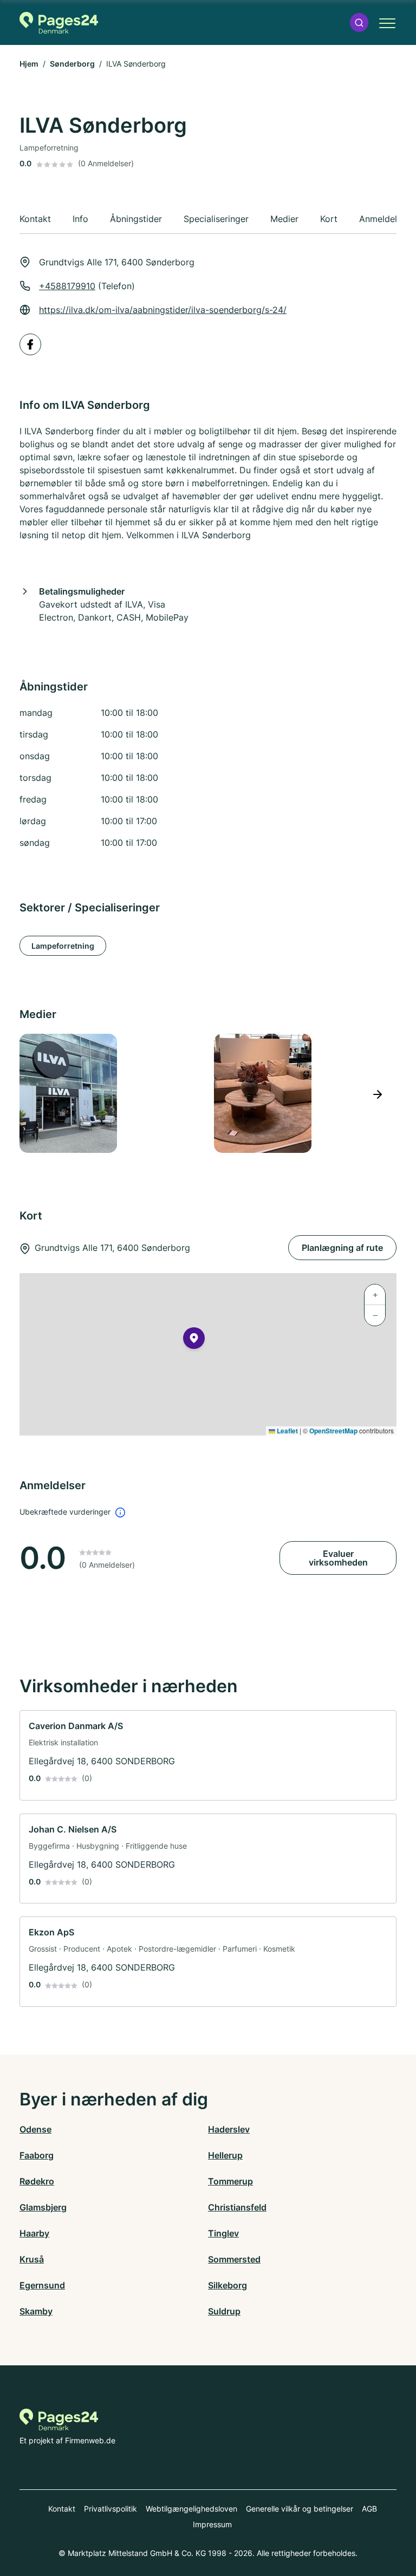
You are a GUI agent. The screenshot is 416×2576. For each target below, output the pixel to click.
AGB (369, 2509)
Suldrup (224, 2311)
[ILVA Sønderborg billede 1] (110, 1093)
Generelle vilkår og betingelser (300, 2509)
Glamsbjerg (43, 2207)
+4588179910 (67, 286)
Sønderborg (72, 64)
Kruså (32, 2259)
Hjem (29, 64)
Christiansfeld (237, 2207)
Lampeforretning (63, 946)
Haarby (34, 2233)
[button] (359, 22)
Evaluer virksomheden (338, 1558)
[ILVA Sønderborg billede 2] (305, 1093)
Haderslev (229, 2129)
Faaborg (37, 2155)
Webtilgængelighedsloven (191, 2509)
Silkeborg (227, 2285)
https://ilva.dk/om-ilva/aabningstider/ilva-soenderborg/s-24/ (163, 310)
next (377, 1094)
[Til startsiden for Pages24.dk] (59, 23)
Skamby (36, 2311)
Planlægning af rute (342, 1248)
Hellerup (225, 2155)
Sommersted (234, 2259)
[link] (208, 1755)
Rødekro (37, 2181)
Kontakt (62, 2509)
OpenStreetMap (333, 1431)
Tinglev (223, 2233)
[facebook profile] (30, 344)
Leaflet (287, 1431)
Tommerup (230, 2181)
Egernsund (42, 2285)
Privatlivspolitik (110, 2509)
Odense (35, 2129)
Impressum (212, 2524)
